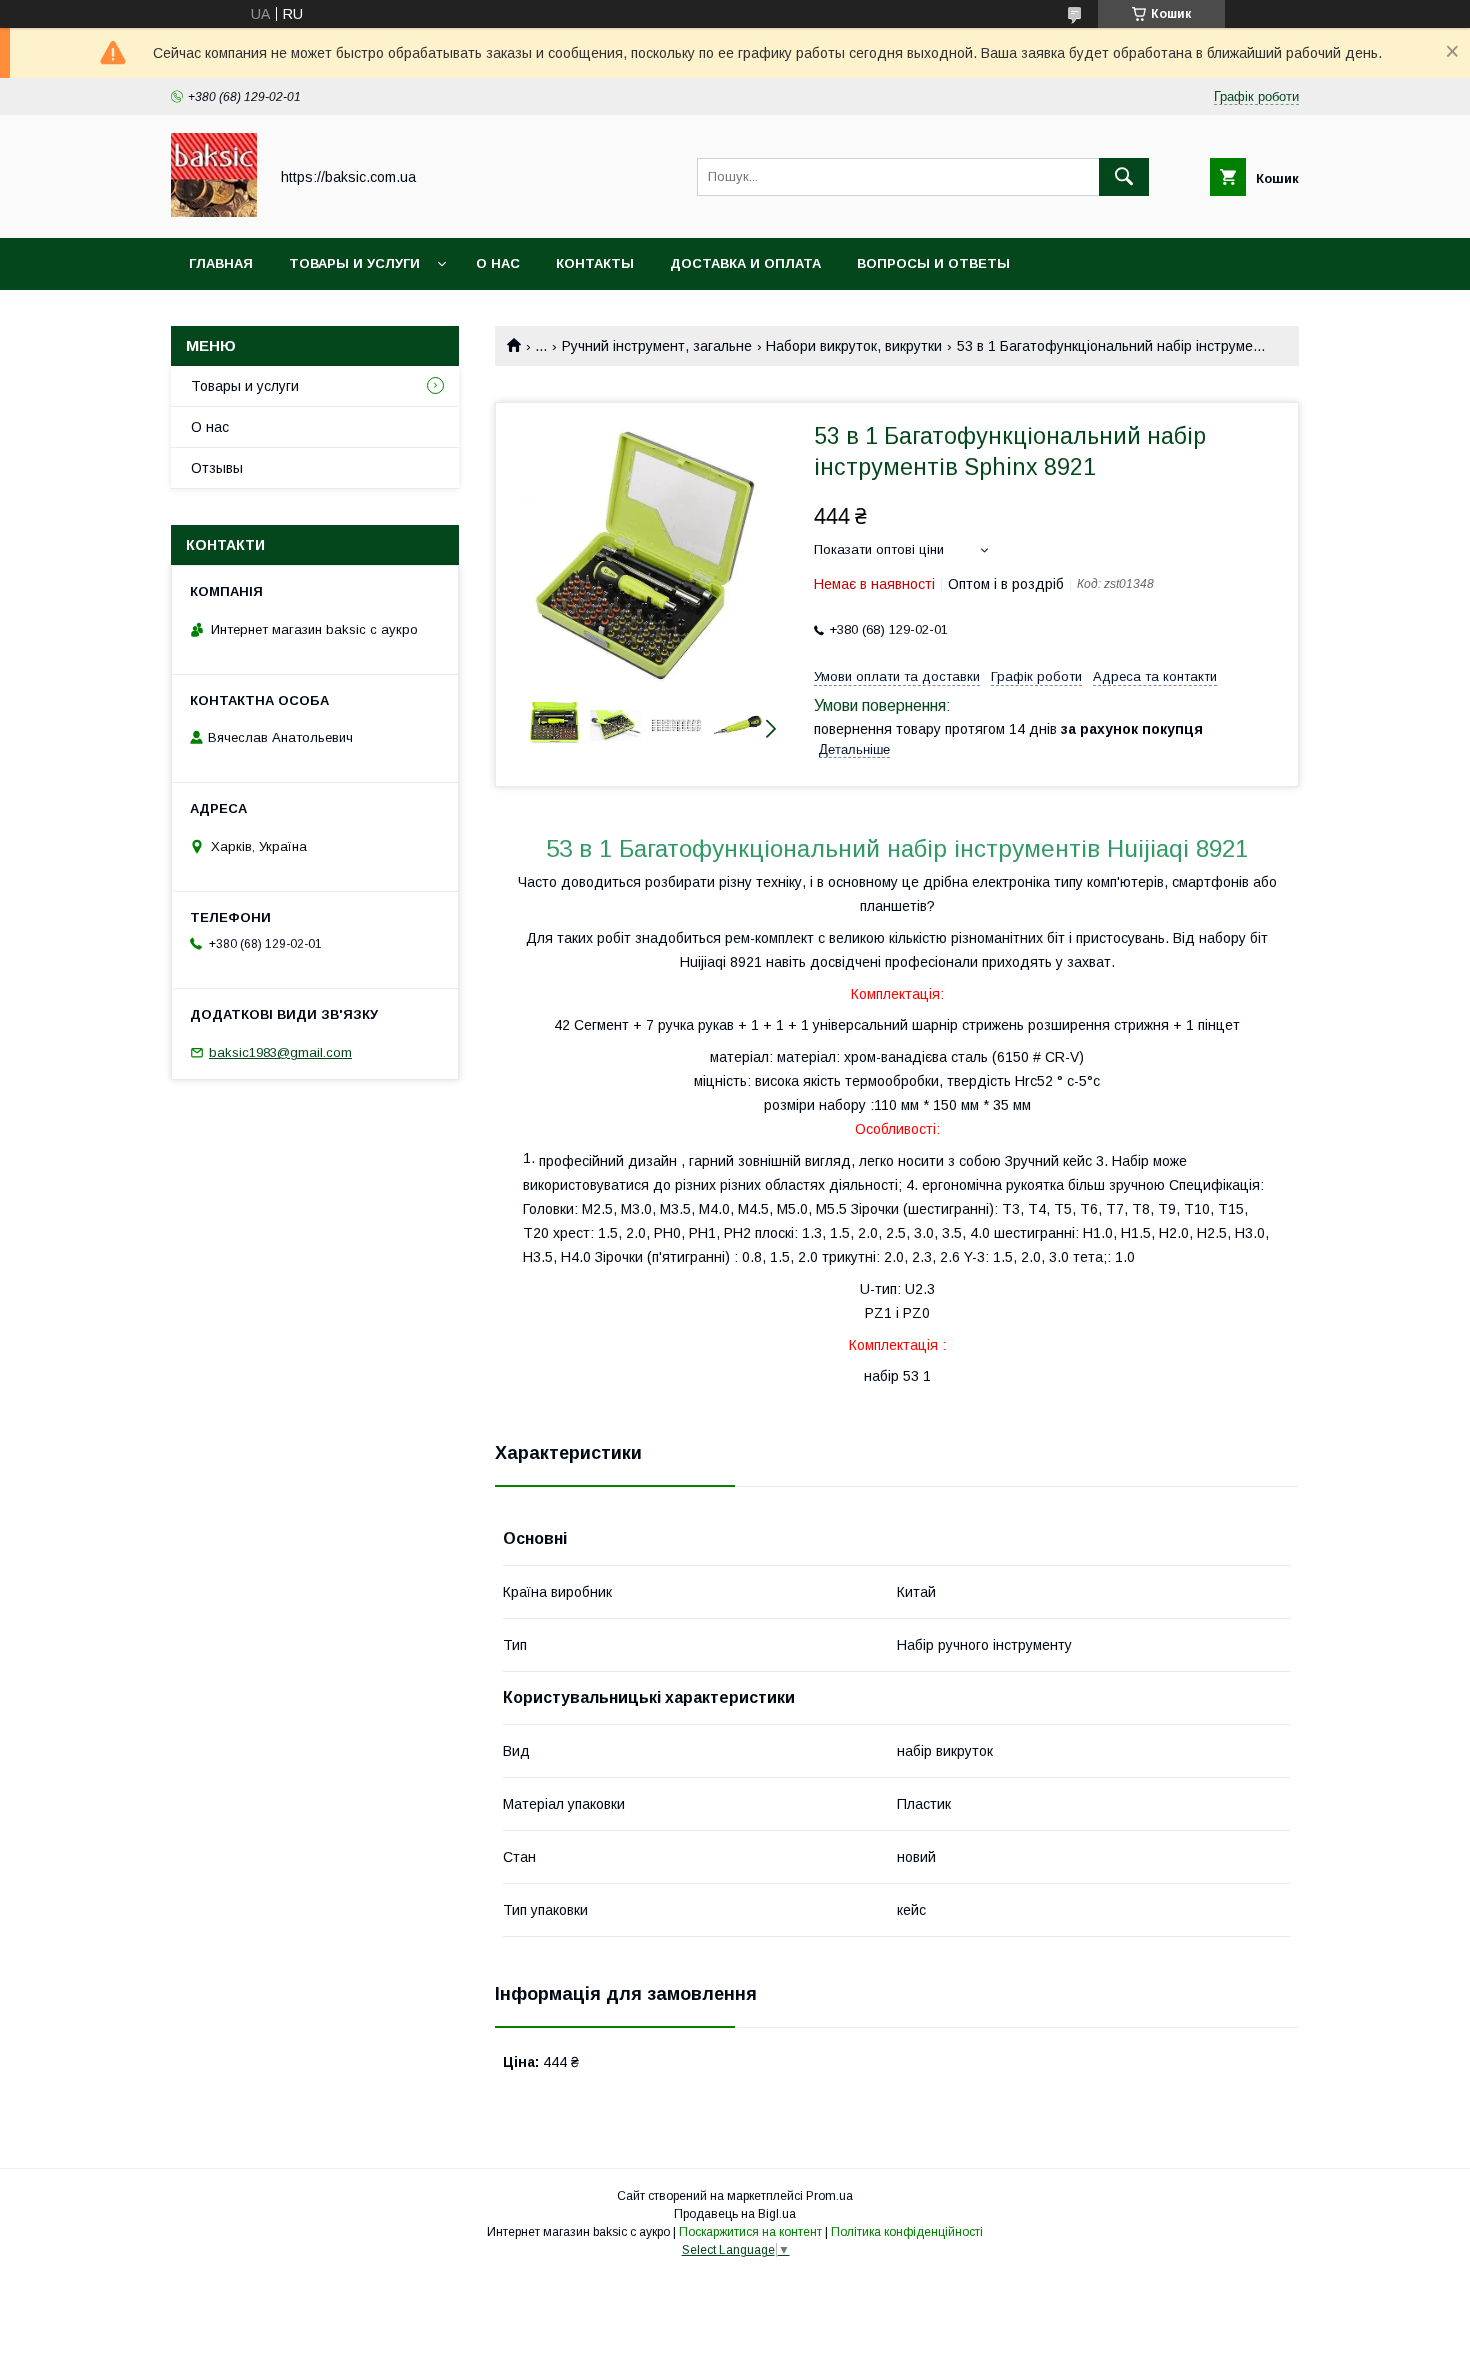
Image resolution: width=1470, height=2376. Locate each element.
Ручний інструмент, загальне (657, 346)
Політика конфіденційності (907, 2232)
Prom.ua (829, 2196)
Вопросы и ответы (933, 263)
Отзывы (217, 468)
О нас (498, 263)
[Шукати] (1124, 177)
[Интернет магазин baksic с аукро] (214, 212)
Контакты (595, 263)
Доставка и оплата (745, 263)
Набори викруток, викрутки (854, 346)
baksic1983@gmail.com (280, 1052)
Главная (221, 263)
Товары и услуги (354, 263)
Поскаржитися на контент (750, 2232)
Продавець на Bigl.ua (735, 2214)
